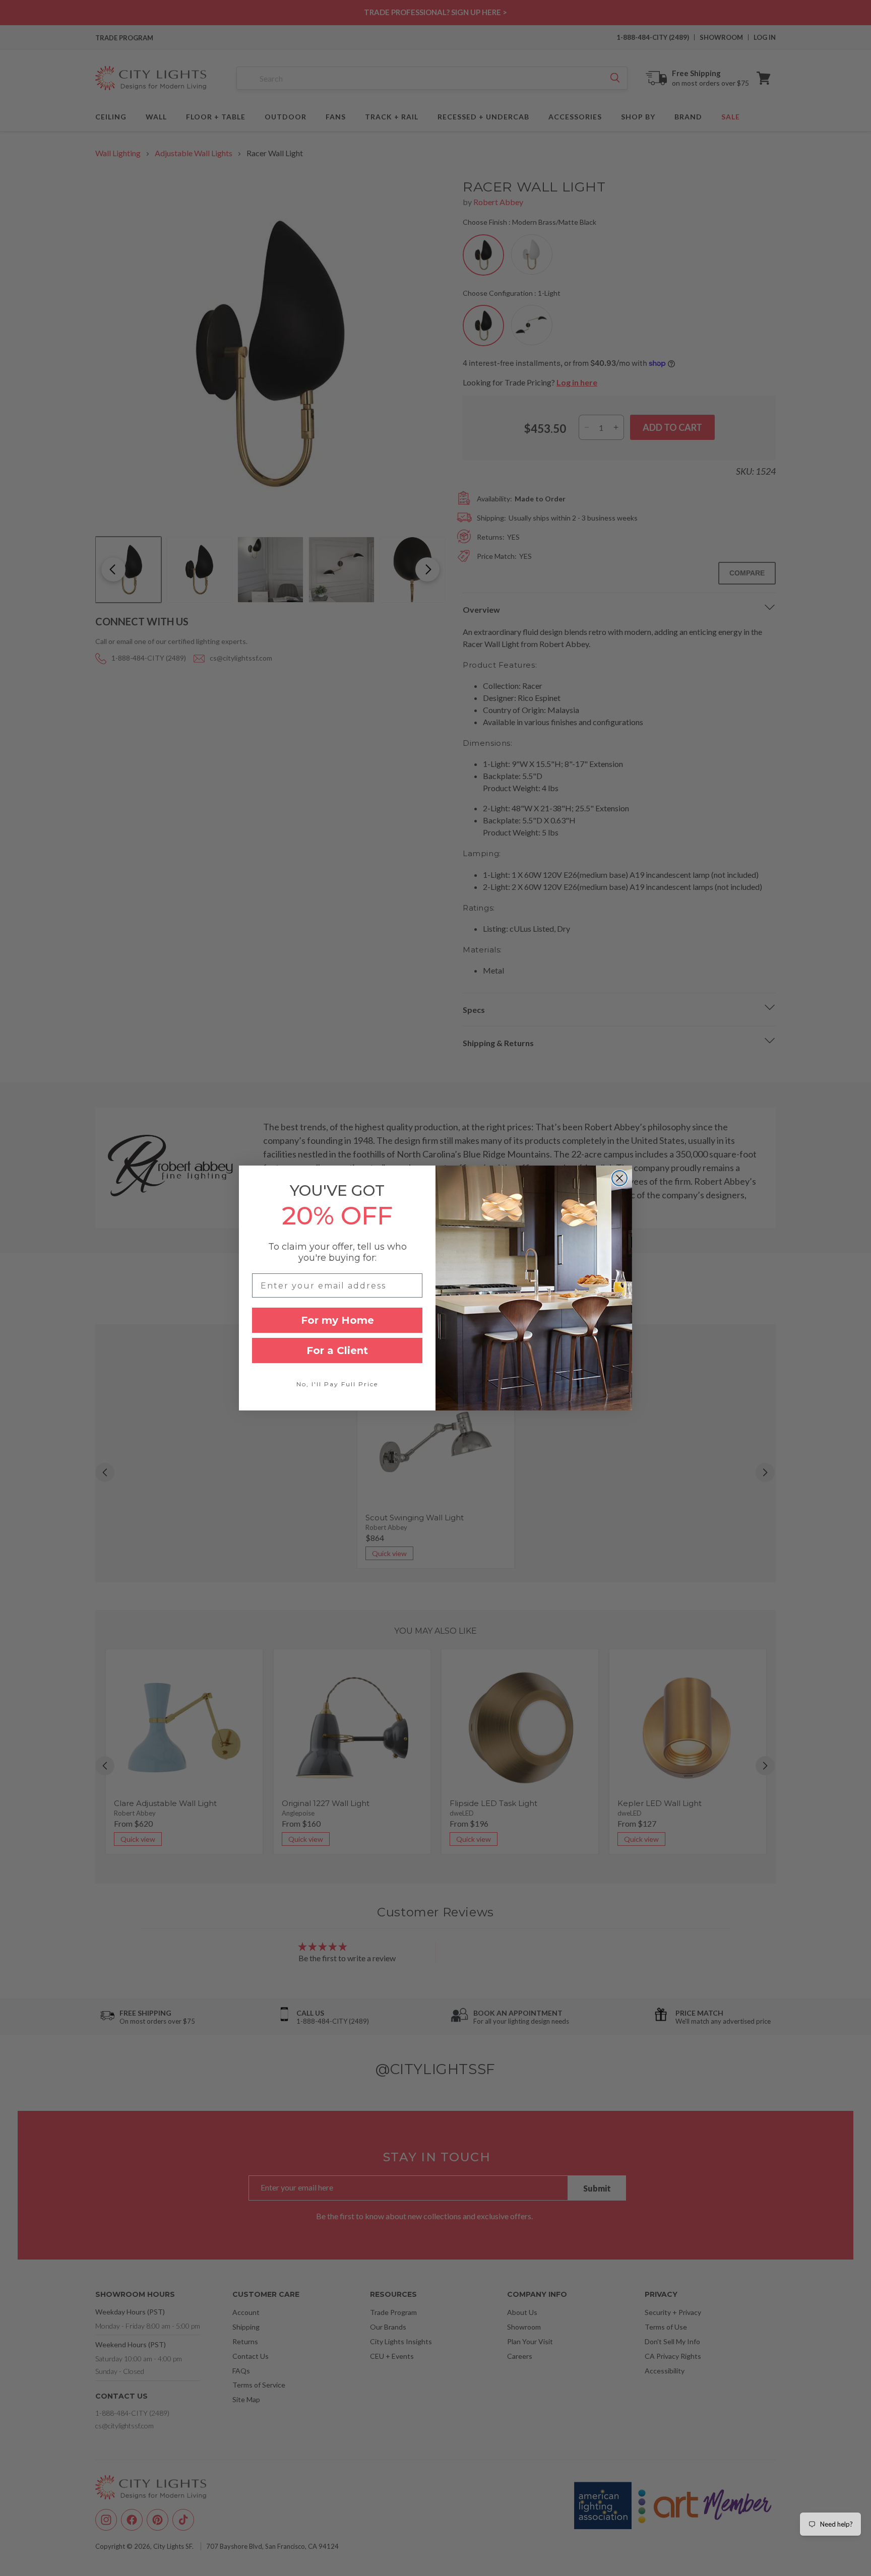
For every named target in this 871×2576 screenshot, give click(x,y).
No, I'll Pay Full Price (337, 1384)
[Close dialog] (619, 1178)
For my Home (337, 1320)
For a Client (337, 1350)
